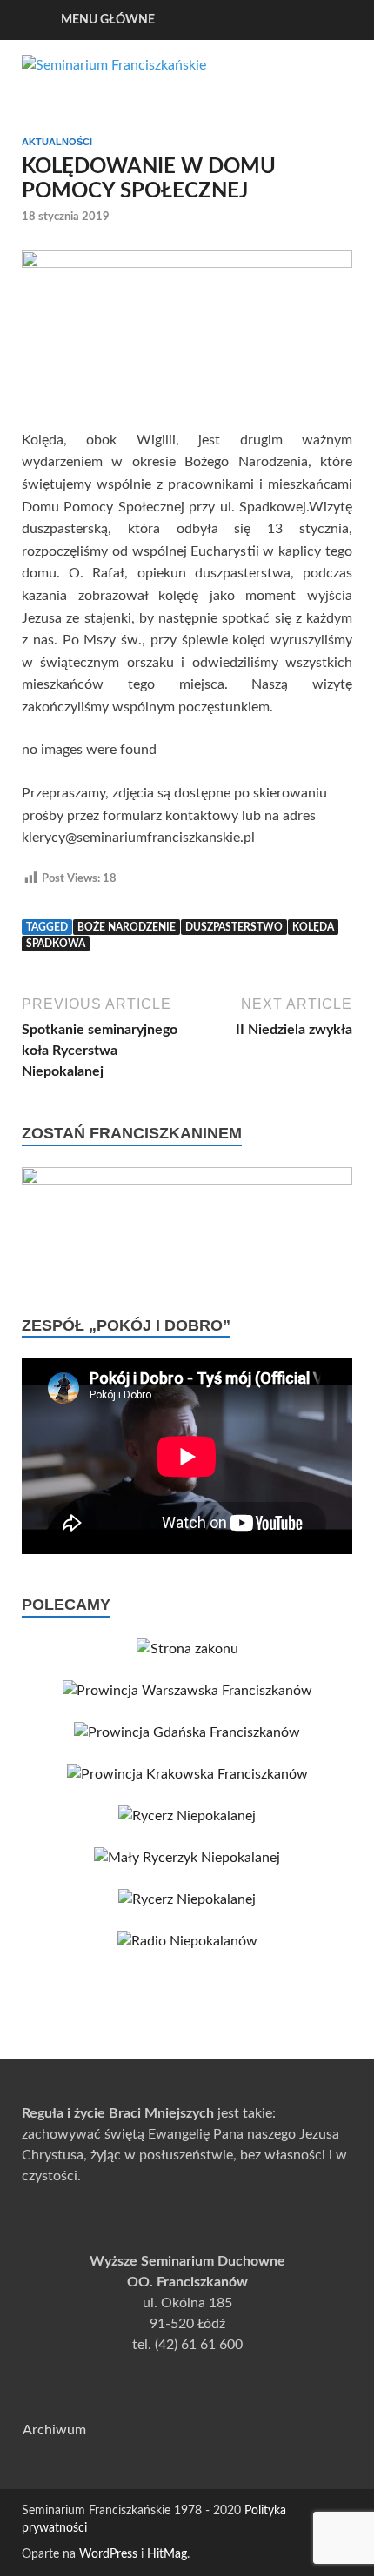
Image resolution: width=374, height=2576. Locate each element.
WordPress (108, 2554)
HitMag (167, 2554)
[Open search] (331, 20)
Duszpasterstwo (234, 927)
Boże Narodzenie (127, 927)
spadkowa (56, 944)
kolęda (313, 927)
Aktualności (57, 142)
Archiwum (54, 2430)
